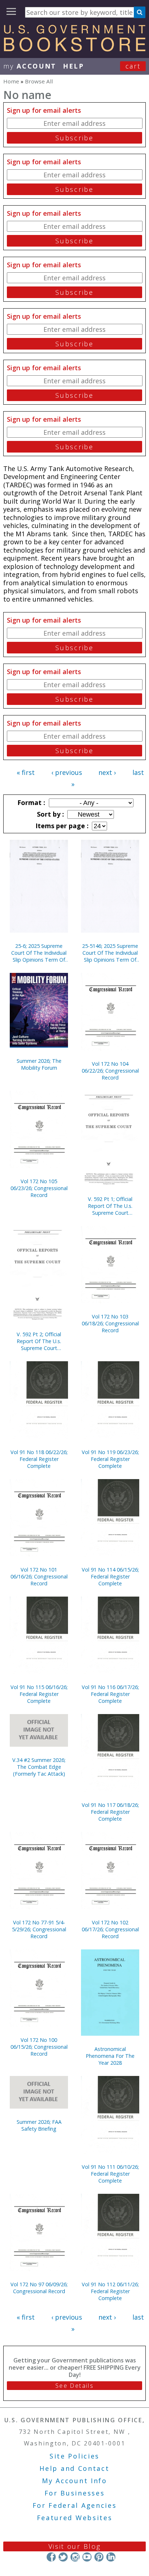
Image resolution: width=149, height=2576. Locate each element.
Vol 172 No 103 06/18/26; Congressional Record (110, 1323)
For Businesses (75, 2493)
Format (30, 802)
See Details (74, 2386)
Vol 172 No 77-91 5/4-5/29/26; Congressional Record (39, 1929)
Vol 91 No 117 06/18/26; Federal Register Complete (110, 1812)
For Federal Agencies (75, 2505)
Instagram (75, 2557)
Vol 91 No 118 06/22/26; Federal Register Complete (39, 1459)
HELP (74, 66)
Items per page (61, 826)
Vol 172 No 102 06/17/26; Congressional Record (110, 1929)
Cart (133, 66)
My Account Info (74, 2481)
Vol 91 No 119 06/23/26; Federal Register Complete (110, 1459)
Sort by (50, 814)
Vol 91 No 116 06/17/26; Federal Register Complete (110, 1694)
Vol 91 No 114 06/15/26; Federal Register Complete (110, 1576)
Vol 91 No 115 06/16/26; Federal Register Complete (39, 1694)
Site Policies (74, 2456)
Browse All (39, 81)
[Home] (74, 49)
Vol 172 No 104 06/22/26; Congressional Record (110, 1071)
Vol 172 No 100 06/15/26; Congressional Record (39, 2047)
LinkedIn (111, 2557)
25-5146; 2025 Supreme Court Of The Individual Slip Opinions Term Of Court (110, 953)
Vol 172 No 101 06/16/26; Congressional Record (39, 1576)
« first (26, 772)
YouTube (87, 2557)
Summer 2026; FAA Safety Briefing (39, 2125)
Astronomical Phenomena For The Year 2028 (110, 2056)
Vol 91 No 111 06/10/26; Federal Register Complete (110, 2174)
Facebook (51, 2557)
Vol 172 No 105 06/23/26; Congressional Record (39, 1188)
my (30, 66)
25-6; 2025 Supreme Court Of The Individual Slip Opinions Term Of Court (39, 953)
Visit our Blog (75, 2546)
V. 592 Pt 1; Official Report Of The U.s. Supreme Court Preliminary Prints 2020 (110, 1206)
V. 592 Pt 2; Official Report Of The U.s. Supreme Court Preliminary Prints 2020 (39, 1341)
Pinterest (99, 2557)
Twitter (63, 2557)
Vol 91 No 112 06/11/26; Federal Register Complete (110, 2291)
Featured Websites (75, 2518)
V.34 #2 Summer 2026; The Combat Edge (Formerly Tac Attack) (39, 1767)
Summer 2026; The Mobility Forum (39, 1064)
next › (107, 772)
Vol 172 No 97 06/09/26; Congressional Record (39, 2288)
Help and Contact (74, 2468)
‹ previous (67, 772)
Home (11, 81)
